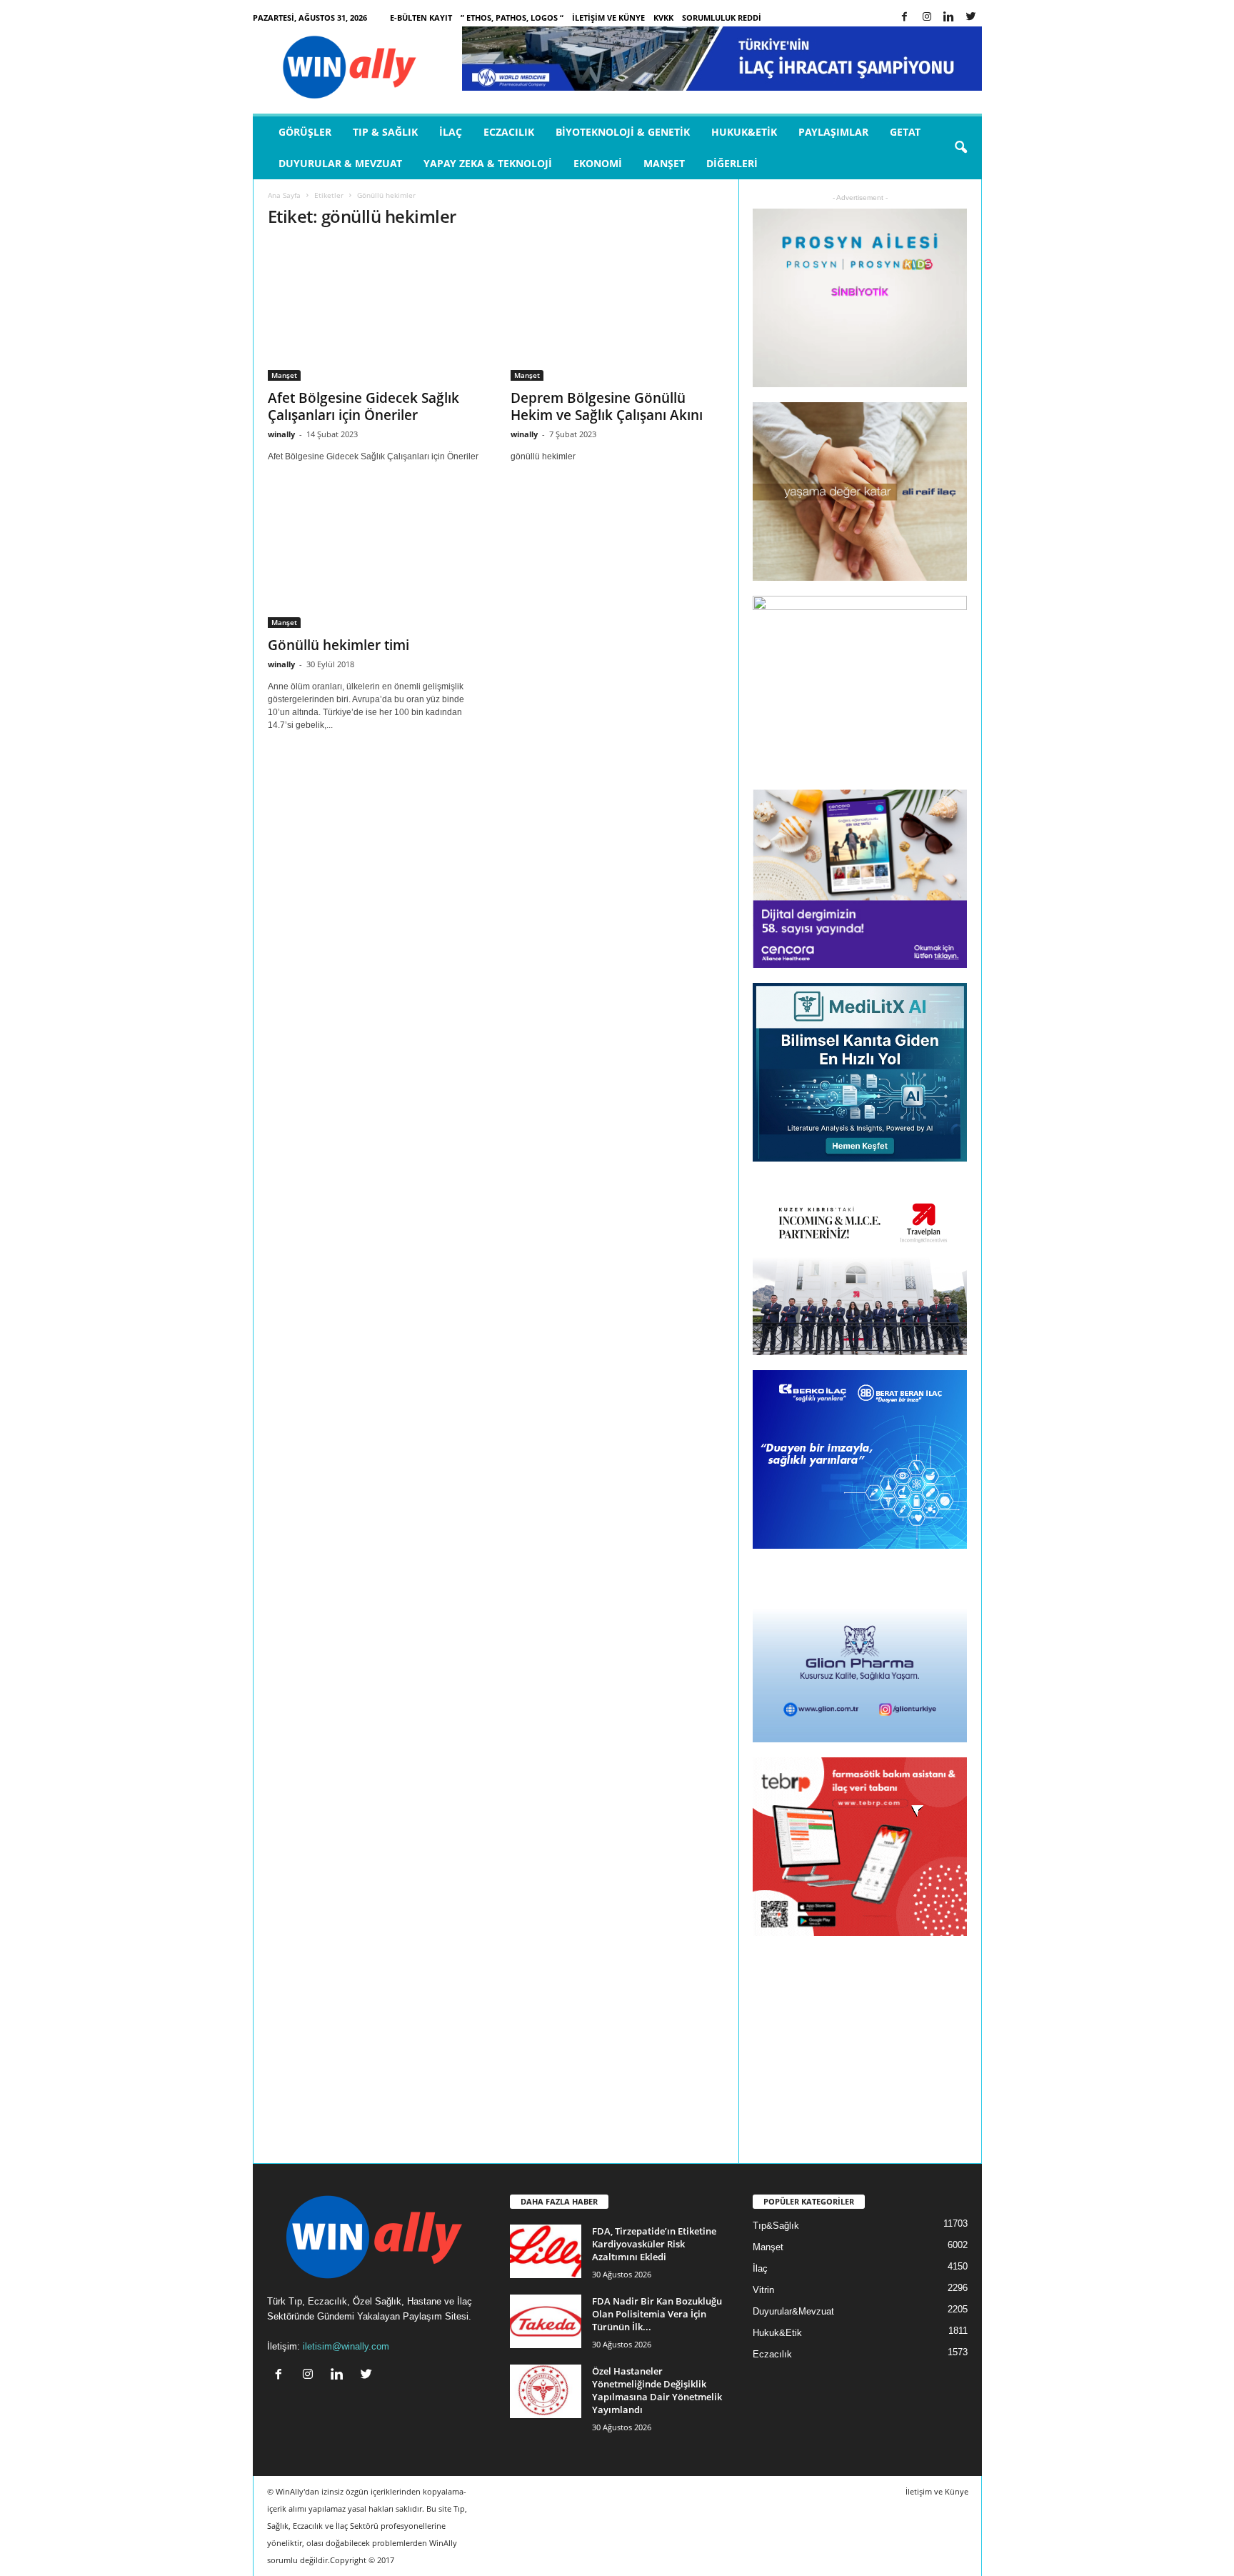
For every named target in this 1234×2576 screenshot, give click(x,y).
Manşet (664, 163)
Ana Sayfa (284, 195)
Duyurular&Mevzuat (793, 2311)
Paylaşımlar (833, 132)
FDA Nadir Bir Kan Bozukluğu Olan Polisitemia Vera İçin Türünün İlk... (657, 2314)
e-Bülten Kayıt (421, 18)
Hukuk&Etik (744, 132)
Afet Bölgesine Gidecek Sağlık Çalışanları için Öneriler (363, 406)
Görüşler (305, 132)
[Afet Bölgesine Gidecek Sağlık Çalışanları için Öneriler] (375, 311)
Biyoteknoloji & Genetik (623, 132)
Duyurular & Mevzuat (340, 163)
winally (281, 434)
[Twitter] (971, 18)
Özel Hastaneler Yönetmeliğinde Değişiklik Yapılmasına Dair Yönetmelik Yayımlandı (657, 2390)
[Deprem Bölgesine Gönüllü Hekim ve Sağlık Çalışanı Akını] (618, 311)
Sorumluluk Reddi (722, 18)
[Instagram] (927, 18)
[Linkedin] (949, 18)
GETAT (905, 132)
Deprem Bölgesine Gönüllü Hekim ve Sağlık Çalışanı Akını (607, 406)
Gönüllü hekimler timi (338, 645)
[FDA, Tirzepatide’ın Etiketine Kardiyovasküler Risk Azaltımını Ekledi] (546, 2251)
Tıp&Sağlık (776, 2226)
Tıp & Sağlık (385, 132)
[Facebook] (905, 18)
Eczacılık (509, 132)
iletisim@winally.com (346, 2346)
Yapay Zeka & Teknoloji (488, 163)
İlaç (451, 132)
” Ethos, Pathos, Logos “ (512, 18)
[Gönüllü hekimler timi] (375, 559)
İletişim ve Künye (608, 18)
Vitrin (763, 2290)
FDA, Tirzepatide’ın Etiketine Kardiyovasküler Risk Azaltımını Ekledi (654, 2244)
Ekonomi (598, 163)
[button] (960, 148)
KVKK (663, 18)
